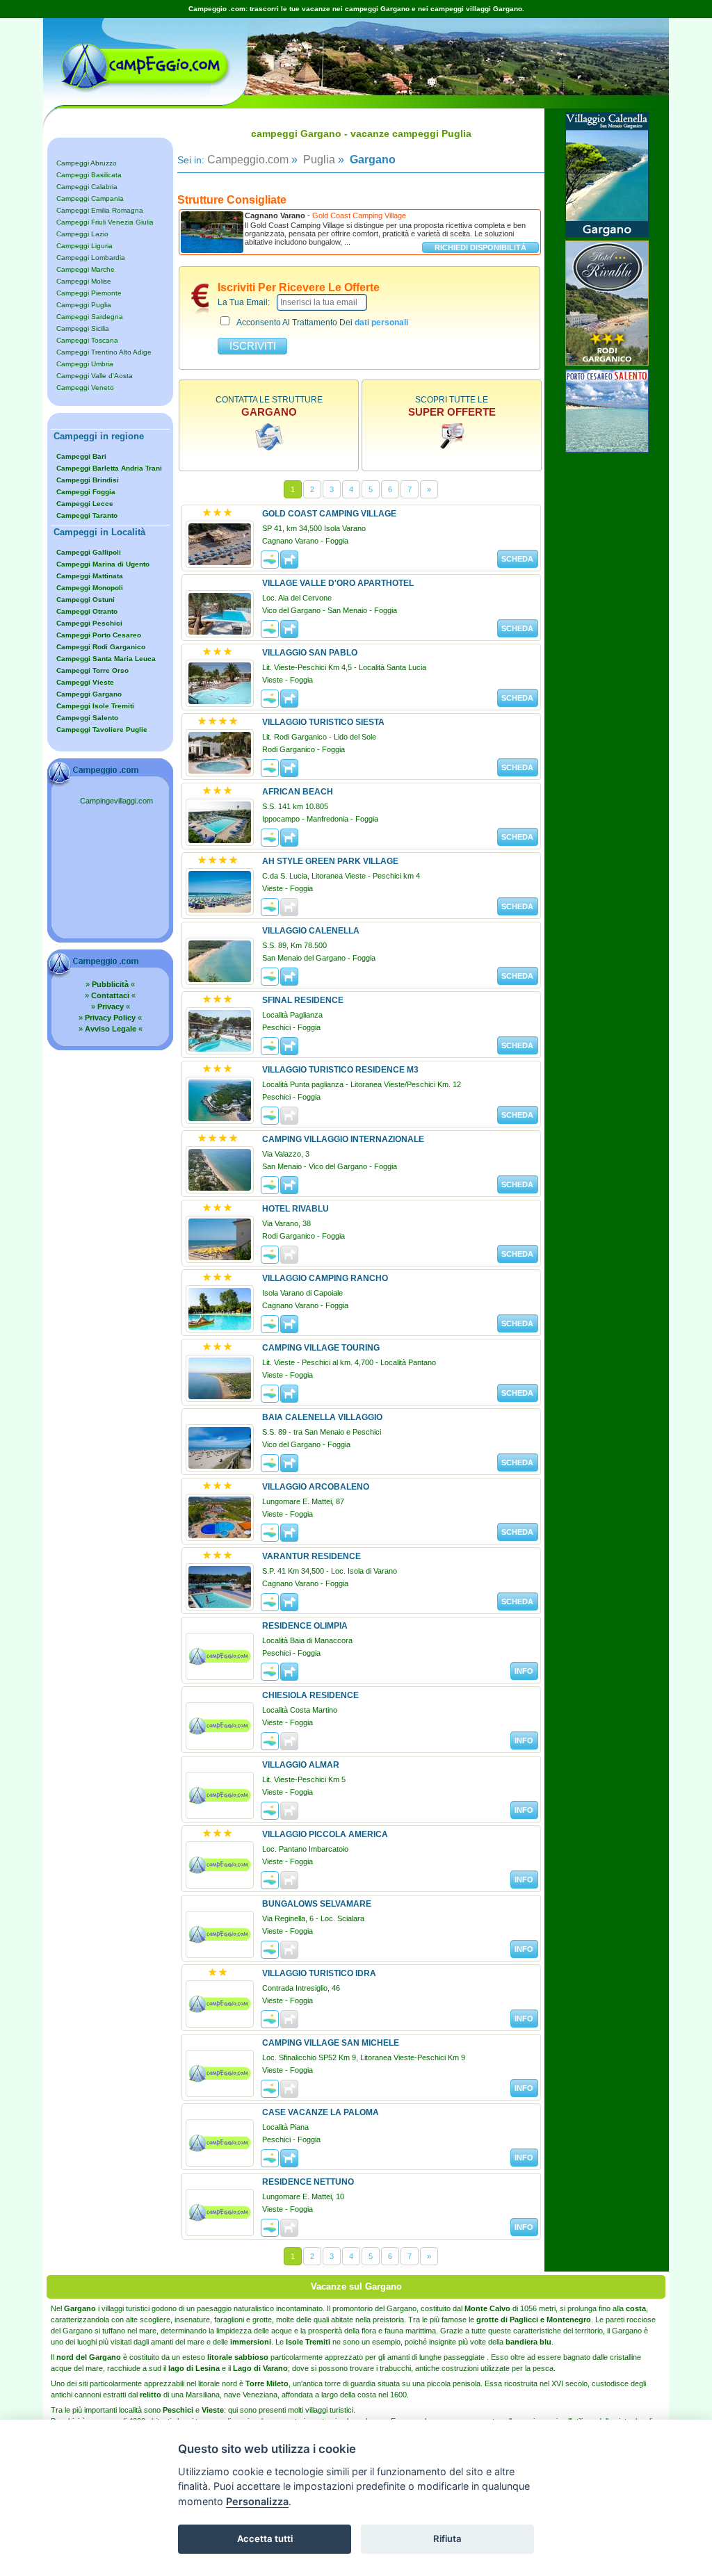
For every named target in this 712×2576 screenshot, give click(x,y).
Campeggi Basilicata (89, 175)
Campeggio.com (248, 160)
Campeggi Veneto (85, 388)
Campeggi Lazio (82, 234)
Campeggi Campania (90, 198)
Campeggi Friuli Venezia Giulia (105, 222)
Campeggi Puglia (84, 305)
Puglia (318, 160)
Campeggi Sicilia (83, 328)
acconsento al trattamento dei (322, 323)
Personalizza (257, 2501)
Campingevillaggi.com (116, 801)
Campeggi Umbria (85, 364)
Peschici (178, 2410)
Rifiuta (447, 2538)
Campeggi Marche (86, 269)
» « (110, 984)
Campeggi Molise (84, 281)
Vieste (213, 2410)
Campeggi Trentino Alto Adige (104, 352)
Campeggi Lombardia (91, 258)
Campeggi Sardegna (90, 317)
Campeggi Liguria (84, 246)
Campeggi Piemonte (89, 293)
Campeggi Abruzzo (87, 163)
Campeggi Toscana (87, 340)
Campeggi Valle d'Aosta (95, 376)
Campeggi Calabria (87, 187)
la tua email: (244, 302)
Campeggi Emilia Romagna (100, 210)
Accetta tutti (265, 2538)
